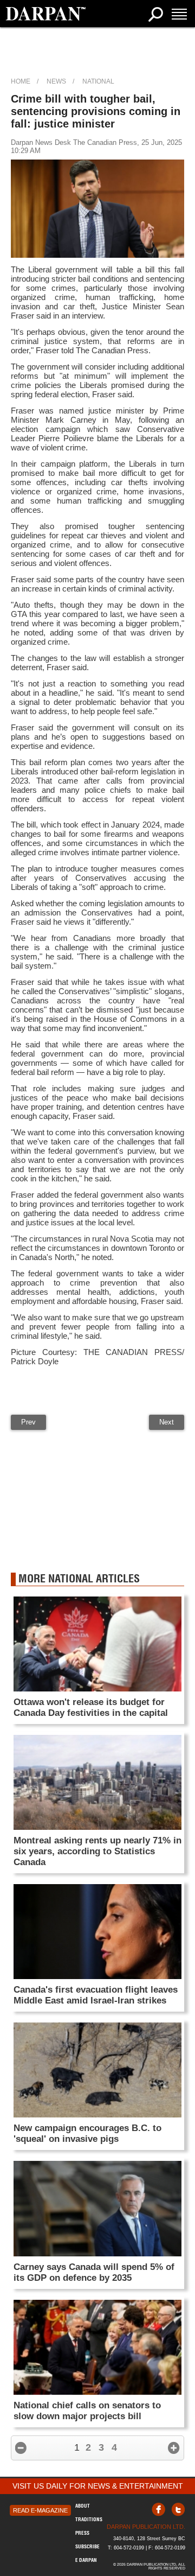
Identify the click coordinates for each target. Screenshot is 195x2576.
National (98, 81)
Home (21, 81)
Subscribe (87, 2546)
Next (167, 1422)
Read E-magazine (40, 2510)
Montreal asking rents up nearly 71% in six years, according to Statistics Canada (97, 1851)
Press (82, 2533)
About (83, 2506)
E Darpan (86, 2560)
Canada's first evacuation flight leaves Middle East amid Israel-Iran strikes (96, 1995)
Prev (28, 1422)
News (56, 81)
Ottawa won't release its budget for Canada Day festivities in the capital (91, 1707)
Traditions (89, 2519)
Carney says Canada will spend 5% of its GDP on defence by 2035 (94, 2272)
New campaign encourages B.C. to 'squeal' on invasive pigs (87, 2133)
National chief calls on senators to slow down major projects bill (87, 2411)
